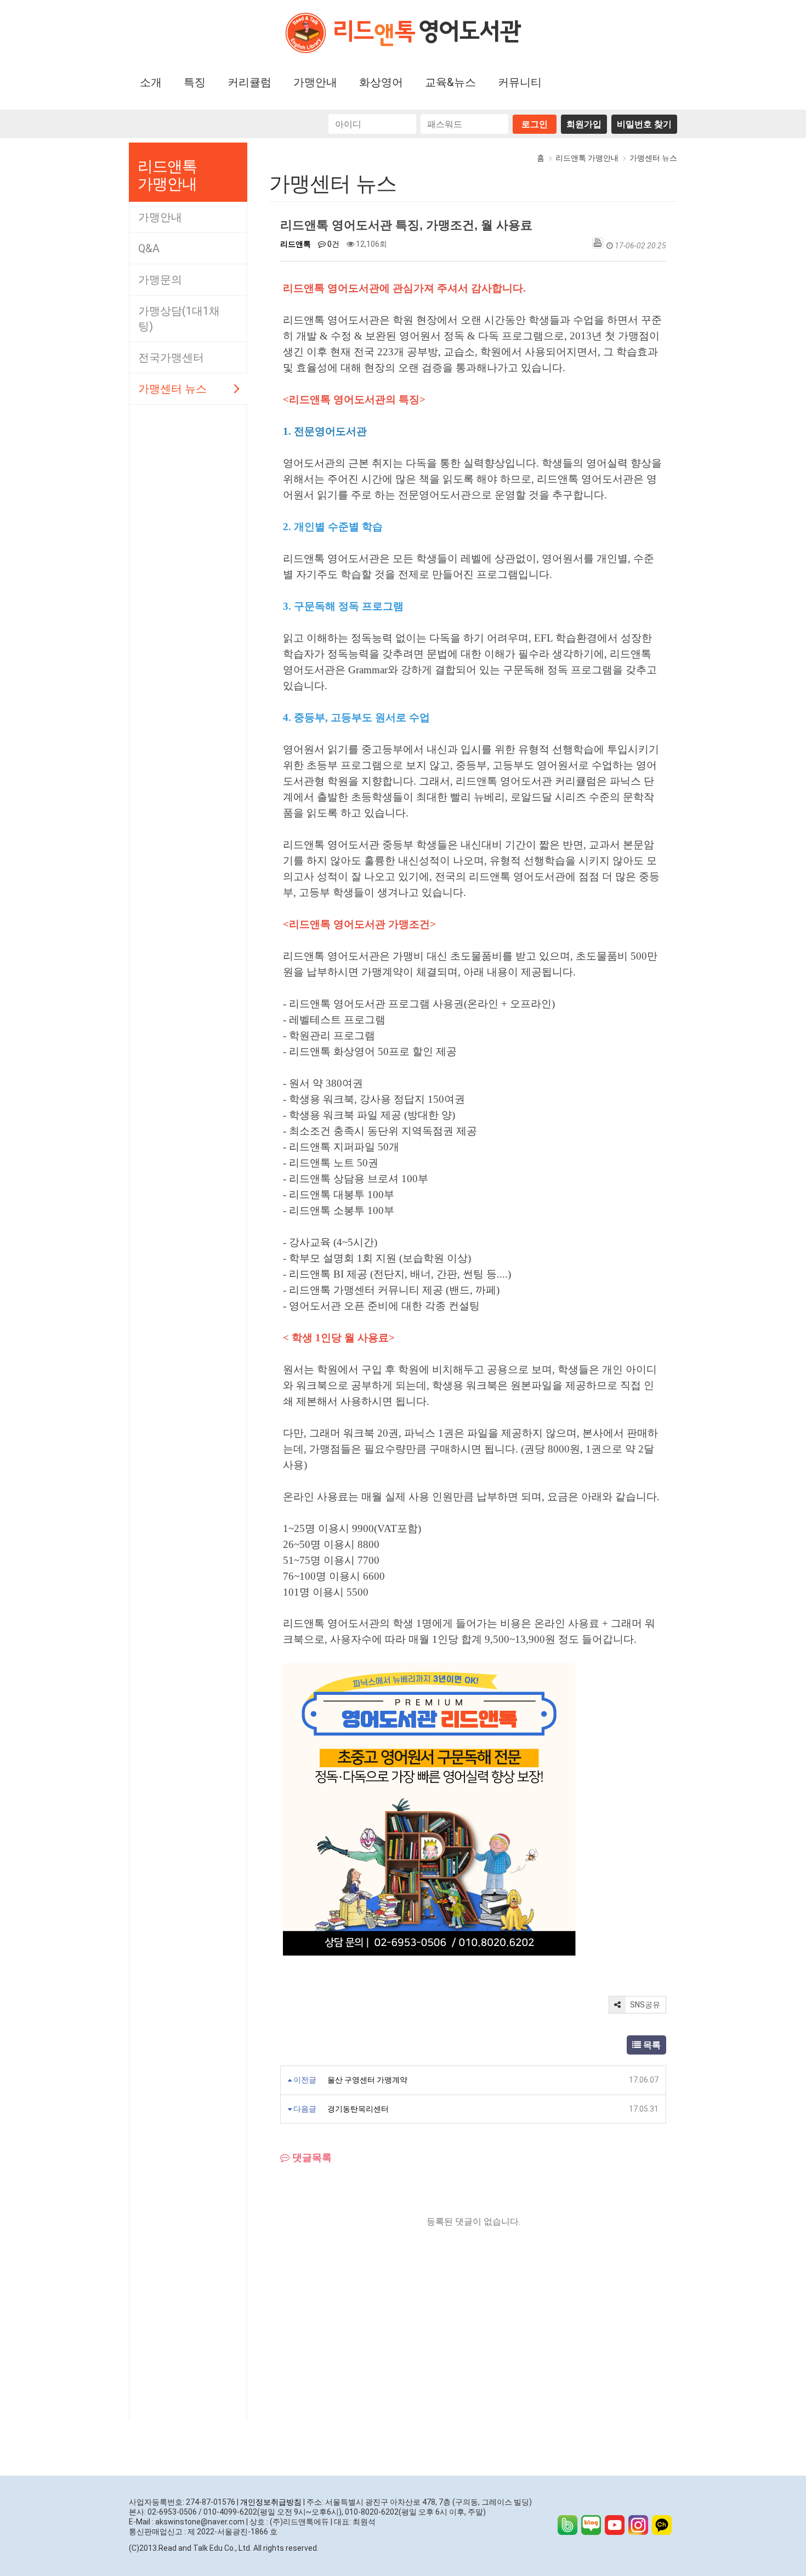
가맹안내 (315, 82)
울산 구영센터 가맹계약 (367, 2080)
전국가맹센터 (171, 358)
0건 (333, 244)
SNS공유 (644, 2005)
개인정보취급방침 (271, 2502)
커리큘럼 (249, 82)
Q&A (149, 248)
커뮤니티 (520, 82)
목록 (651, 2045)
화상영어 (381, 82)
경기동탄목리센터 (358, 2109)
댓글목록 (311, 2158)
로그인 (535, 124)
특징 (195, 82)
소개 (151, 82)
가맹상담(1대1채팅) (179, 319)
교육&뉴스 (450, 82)
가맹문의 (160, 280)
